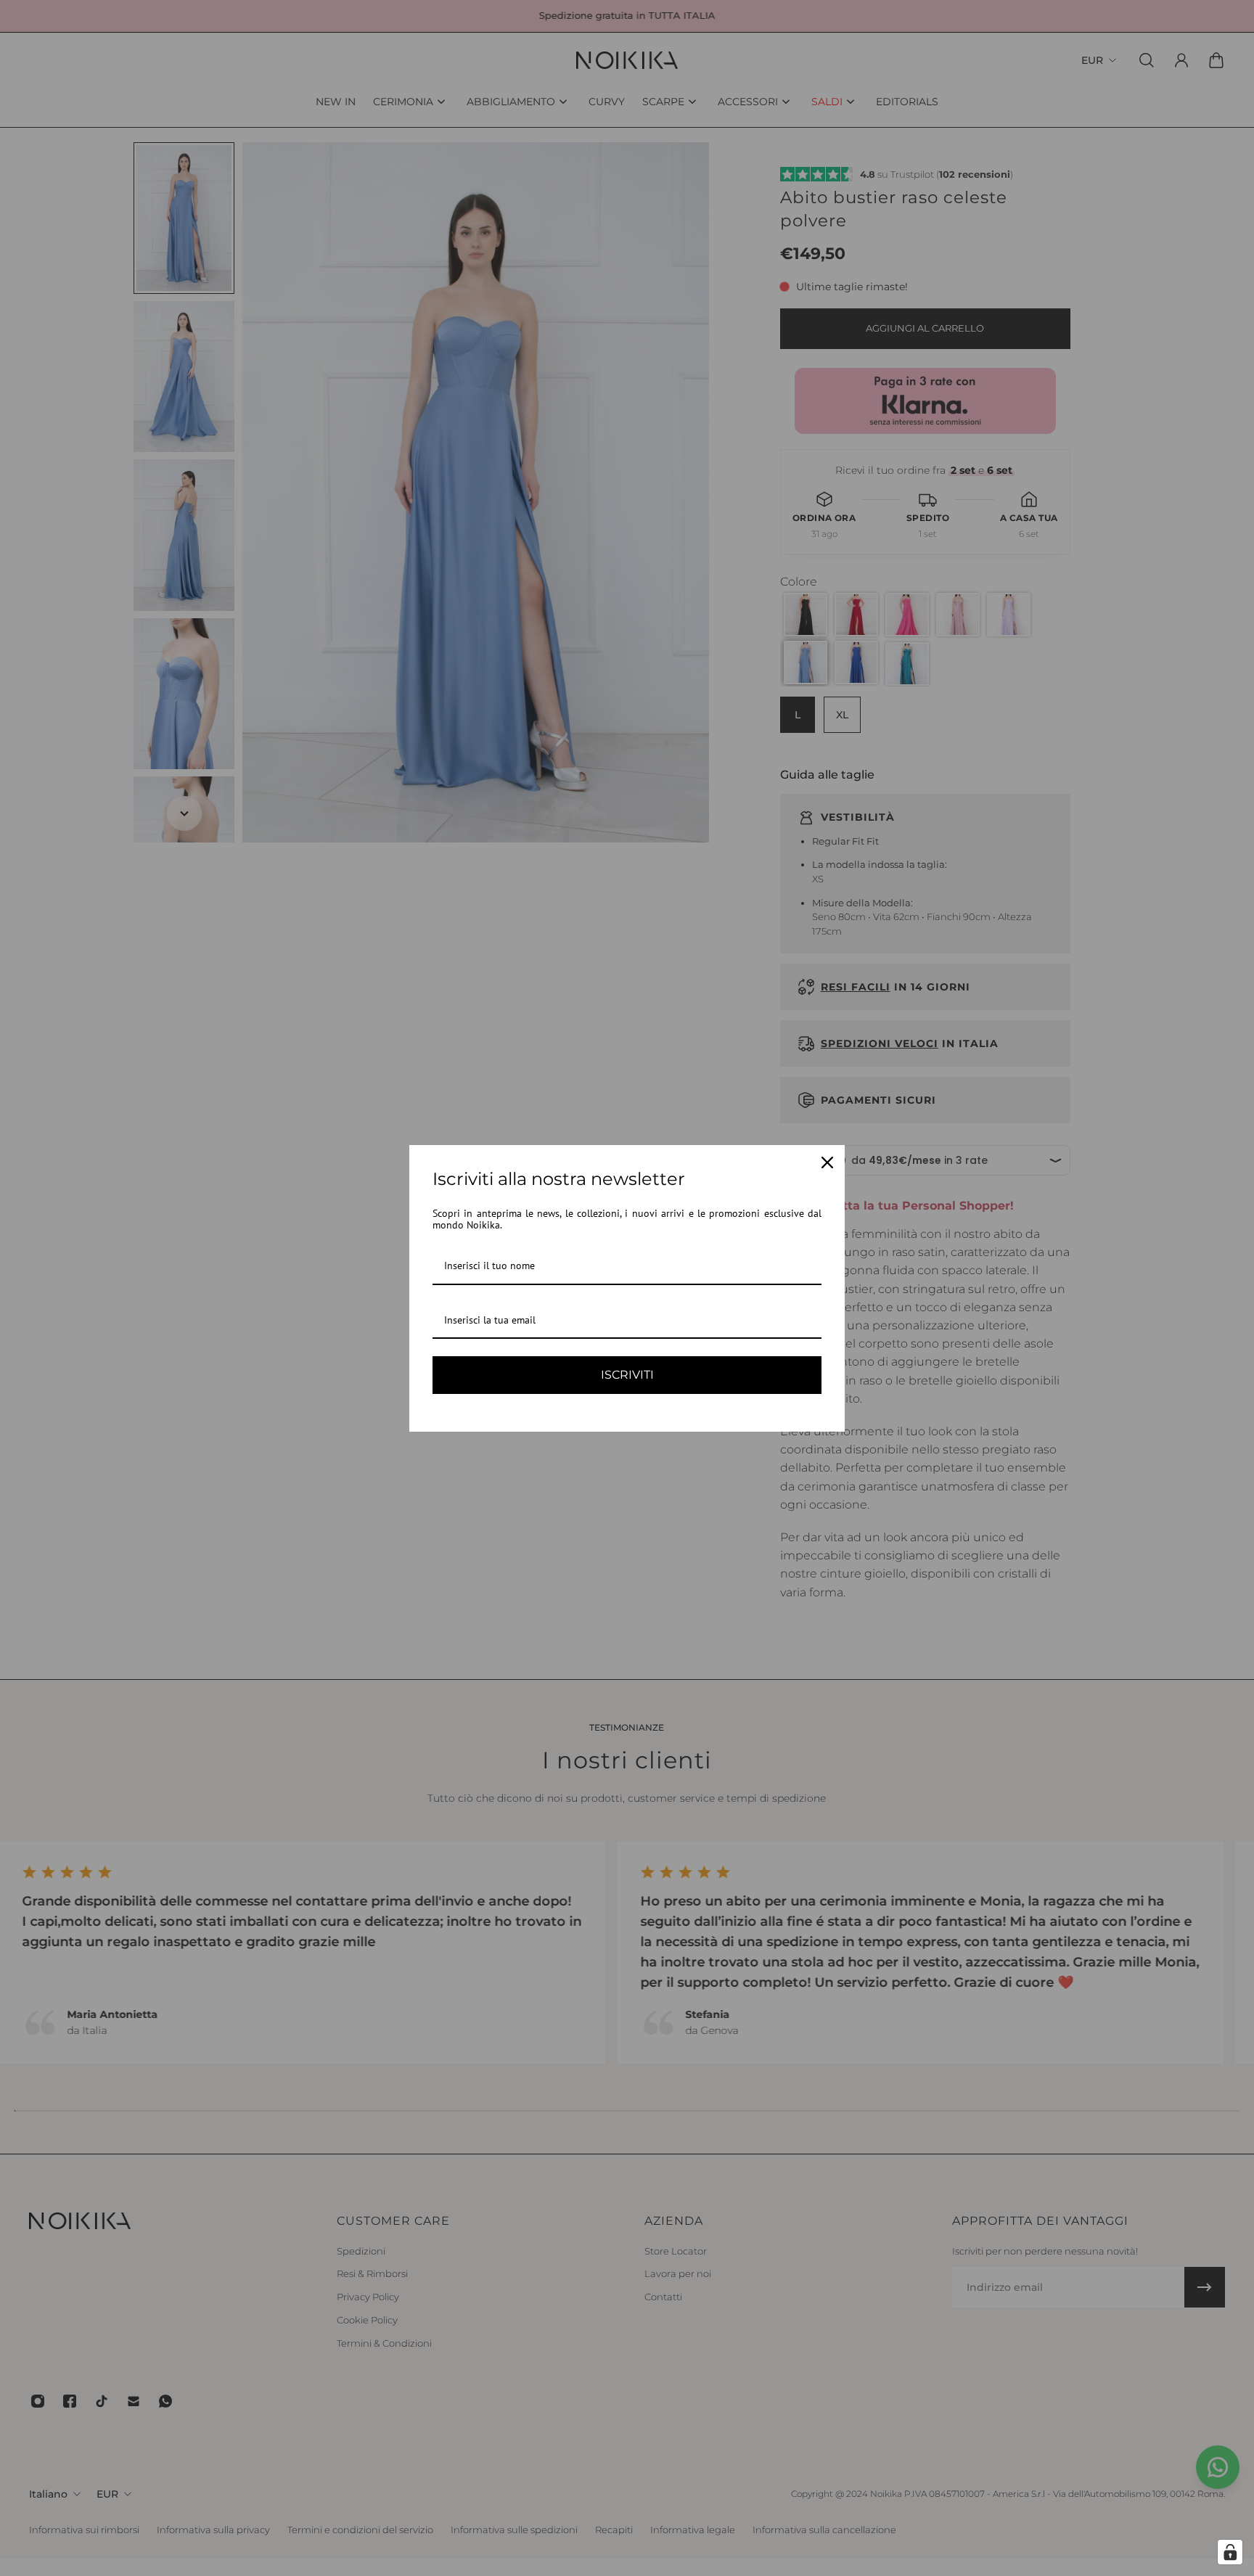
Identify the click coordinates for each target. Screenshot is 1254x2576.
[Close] (827, 1162)
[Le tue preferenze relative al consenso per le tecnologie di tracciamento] (1230, 2552)
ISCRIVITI (627, 1375)
